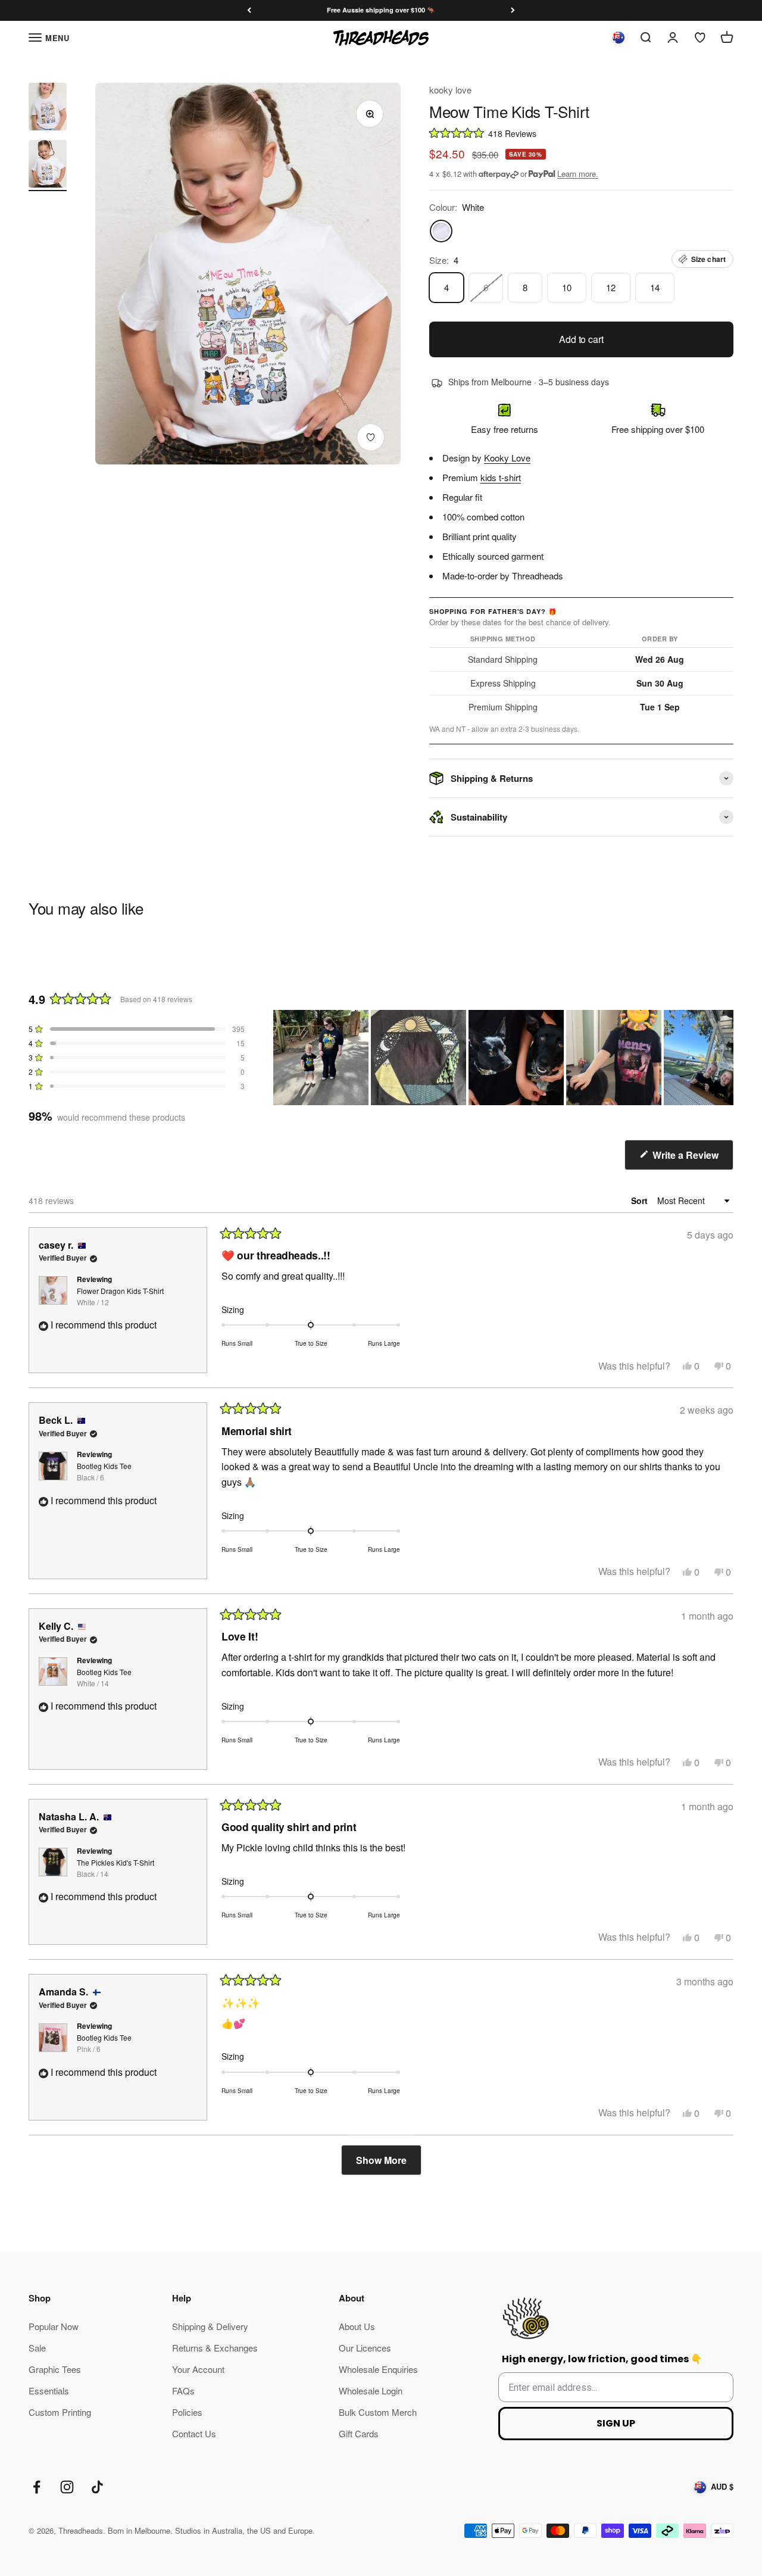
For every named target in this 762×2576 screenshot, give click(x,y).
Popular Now (54, 2326)
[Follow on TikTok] (97, 2487)
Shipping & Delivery (210, 2326)
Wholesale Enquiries (378, 2369)
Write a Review (692, 1159)
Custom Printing (60, 2412)
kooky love (450, 90)
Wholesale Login (371, 2391)
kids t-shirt (501, 477)
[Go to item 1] (48, 108)
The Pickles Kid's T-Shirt (115, 1868)
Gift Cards (359, 2433)
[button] (581, 132)
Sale (37, 2348)
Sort (641, 1200)
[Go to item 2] (48, 166)
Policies (187, 2412)
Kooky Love (507, 458)
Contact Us (194, 2433)
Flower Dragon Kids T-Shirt (120, 1296)
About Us (357, 2326)
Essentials (49, 2391)
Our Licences (365, 2348)
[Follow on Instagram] (67, 2487)
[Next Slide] (724, 1058)
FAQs (183, 2391)
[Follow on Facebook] (37, 2487)
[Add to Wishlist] (371, 437)
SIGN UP (616, 2423)
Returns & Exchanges (215, 2348)
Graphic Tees (55, 2369)
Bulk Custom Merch (378, 2412)
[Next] (513, 10)
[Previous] (249, 10)
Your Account (198, 2369)
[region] (503, 1058)
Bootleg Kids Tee (104, 1471)
